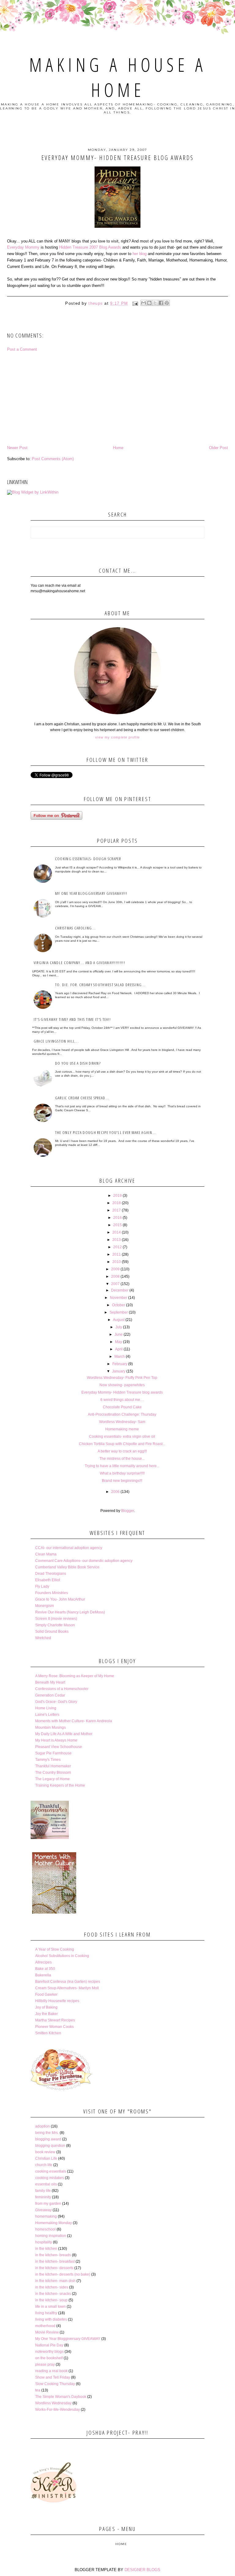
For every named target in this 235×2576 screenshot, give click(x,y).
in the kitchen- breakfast (55, 2261)
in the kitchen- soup (51, 2300)
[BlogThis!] (149, 303)
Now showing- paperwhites (122, 1385)
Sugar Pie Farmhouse (53, 1753)
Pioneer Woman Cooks (54, 2027)
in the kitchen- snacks (53, 2294)
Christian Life (46, 2158)
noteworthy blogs (49, 2352)
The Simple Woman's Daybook (61, 2397)
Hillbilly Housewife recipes (57, 2001)
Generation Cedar (50, 1695)
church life (44, 2165)
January (119, 1371)
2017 (117, 1210)
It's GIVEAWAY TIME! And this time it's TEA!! (72, 1019)
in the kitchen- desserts (54, 2268)
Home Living (46, 1708)
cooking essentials (51, 2171)
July (119, 1327)
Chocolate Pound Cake (122, 1407)
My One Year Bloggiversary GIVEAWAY (68, 2339)
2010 (117, 1262)
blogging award (48, 2139)
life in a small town (50, 2307)
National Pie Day (49, 2345)
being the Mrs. (47, 2133)
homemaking (46, 2216)
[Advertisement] (117, 399)
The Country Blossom (53, 1773)
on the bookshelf (49, 2358)
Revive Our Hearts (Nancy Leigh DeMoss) (70, 1612)
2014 (117, 1232)
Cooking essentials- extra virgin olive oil (122, 1437)
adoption (43, 2126)
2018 (117, 1203)
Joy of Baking (46, 2007)
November (119, 1298)
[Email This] (144, 303)
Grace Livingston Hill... (56, 1041)
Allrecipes (43, 1962)
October (119, 1305)
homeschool (45, 2229)
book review (45, 2152)
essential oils (46, 2184)
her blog (140, 254)
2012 (117, 1247)
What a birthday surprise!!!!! (122, 1473)
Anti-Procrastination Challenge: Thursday (122, 1414)
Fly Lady (42, 1586)
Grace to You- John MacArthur (60, 1599)
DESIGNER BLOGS (142, 2570)
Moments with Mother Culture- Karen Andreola (74, 1721)
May (119, 1342)
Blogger (128, 1511)
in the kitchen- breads (53, 2255)
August (119, 1320)
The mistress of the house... (122, 1459)
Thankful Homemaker (53, 1766)
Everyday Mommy (23, 247)
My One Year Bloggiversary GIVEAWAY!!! (91, 893)
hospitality (44, 2242)
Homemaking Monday (54, 2223)
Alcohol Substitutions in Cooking (62, 1956)
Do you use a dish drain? (78, 1063)
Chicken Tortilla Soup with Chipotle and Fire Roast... (122, 1444)
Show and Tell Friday (53, 2377)
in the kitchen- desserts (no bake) (63, 2274)
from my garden (48, 2204)
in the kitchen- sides (52, 2287)
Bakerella (43, 1975)
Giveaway (43, 2210)
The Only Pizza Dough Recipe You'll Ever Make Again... (106, 1132)
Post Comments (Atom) (53, 459)
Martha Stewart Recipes (55, 2020)
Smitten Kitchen (48, 2033)
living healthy (46, 2313)
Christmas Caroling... (75, 928)
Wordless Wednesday (53, 2403)
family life (43, 2191)
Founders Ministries (52, 1593)
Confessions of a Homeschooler (62, 1689)
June (119, 1334)
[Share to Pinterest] (167, 303)
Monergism (45, 1606)
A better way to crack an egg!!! (122, 1451)
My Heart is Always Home (56, 1740)
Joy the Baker (47, 2014)
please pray (45, 2364)
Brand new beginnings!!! (122, 1481)
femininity (43, 2197)
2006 (115, 1492)
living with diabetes (51, 2319)
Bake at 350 (45, 1969)
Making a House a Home (118, 77)
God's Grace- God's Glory (56, 1702)
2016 (117, 1218)
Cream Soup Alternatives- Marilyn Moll (67, 1988)
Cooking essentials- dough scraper (88, 859)
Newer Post (17, 448)
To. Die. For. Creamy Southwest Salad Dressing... (100, 985)
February (120, 1364)
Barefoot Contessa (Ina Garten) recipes (68, 1982)
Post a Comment (22, 349)
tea (38, 2390)
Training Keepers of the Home (60, 1785)
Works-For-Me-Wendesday (58, 2410)
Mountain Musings (50, 1727)
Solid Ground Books (52, 1631)
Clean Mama (46, 1554)
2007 (115, 1284)
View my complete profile (117, 737)
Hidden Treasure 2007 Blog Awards (90, 247)
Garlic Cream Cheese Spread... (82, 1098)
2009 (115, 1269)
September (119, 1312)
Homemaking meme (122, 1429)
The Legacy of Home (52, 1779)
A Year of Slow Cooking (55, 1949)
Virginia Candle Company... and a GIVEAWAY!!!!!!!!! (79, 963)
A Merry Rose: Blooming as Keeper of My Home (75, 1676)
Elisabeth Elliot (48, 1580)
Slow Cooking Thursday (55, 2384)
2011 (117, 1254)
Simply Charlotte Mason (55, 1625)
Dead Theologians (51, 1574)
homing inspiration (51, 2236)
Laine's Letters (47, 1715)
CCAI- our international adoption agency (69, 1548)
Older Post (218, 448)
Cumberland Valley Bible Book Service (67, 1567)
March (120, 1357)
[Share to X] (155, 303)
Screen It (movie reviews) (56, 1619)
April (119, 1349)
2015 (117, 1225)
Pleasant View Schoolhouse (59, 1747)
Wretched (43, 1638)
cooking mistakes (50, 2178)
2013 (117, 1240)
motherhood (45, 2326)
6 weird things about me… (122, 1400)
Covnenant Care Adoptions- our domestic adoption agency (84, 1561)
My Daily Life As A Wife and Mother (64, 1734)
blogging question (50, 2146)
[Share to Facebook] (161, 303)
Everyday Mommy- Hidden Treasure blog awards (122, 1392)
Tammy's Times (48, 1760)
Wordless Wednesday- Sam (122, 1422)
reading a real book (51, 2371)
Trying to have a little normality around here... (122, 1466)
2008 (115, 1277)
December (120, 1290)
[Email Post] (135, 303)
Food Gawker (46, 1994)
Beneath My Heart (50, 1682)
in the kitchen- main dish (55, 2281)
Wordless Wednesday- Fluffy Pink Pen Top (122, 1378)
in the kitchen (46, 2249)
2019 (117, 1196)
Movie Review (47, 2332)
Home (118, 448)
